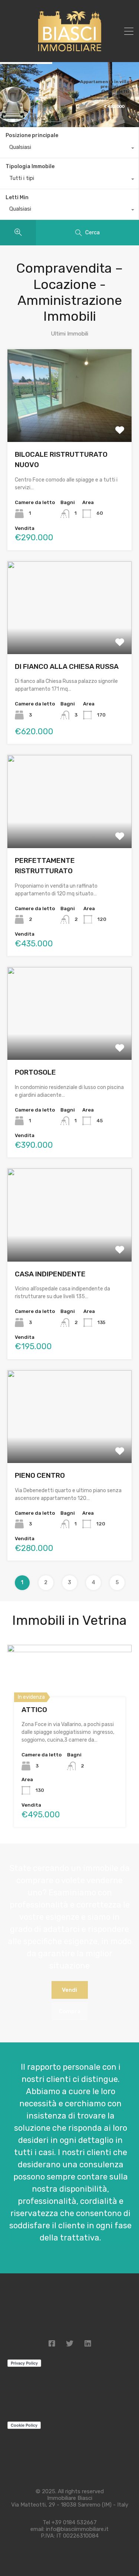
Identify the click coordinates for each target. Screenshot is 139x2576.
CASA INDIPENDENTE (50, 1274)
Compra (70, 2011)
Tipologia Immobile (30, 166)
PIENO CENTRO (40, 1475)
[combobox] (69, 149)
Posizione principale (32, 135)
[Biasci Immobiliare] (70, 51)
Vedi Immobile (70, 423)
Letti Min (17, 198)
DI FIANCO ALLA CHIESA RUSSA (67, 666)
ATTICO (34, 1710)
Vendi (69, 1990)
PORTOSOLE (35, 1072)
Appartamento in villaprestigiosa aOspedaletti (105, 86)
